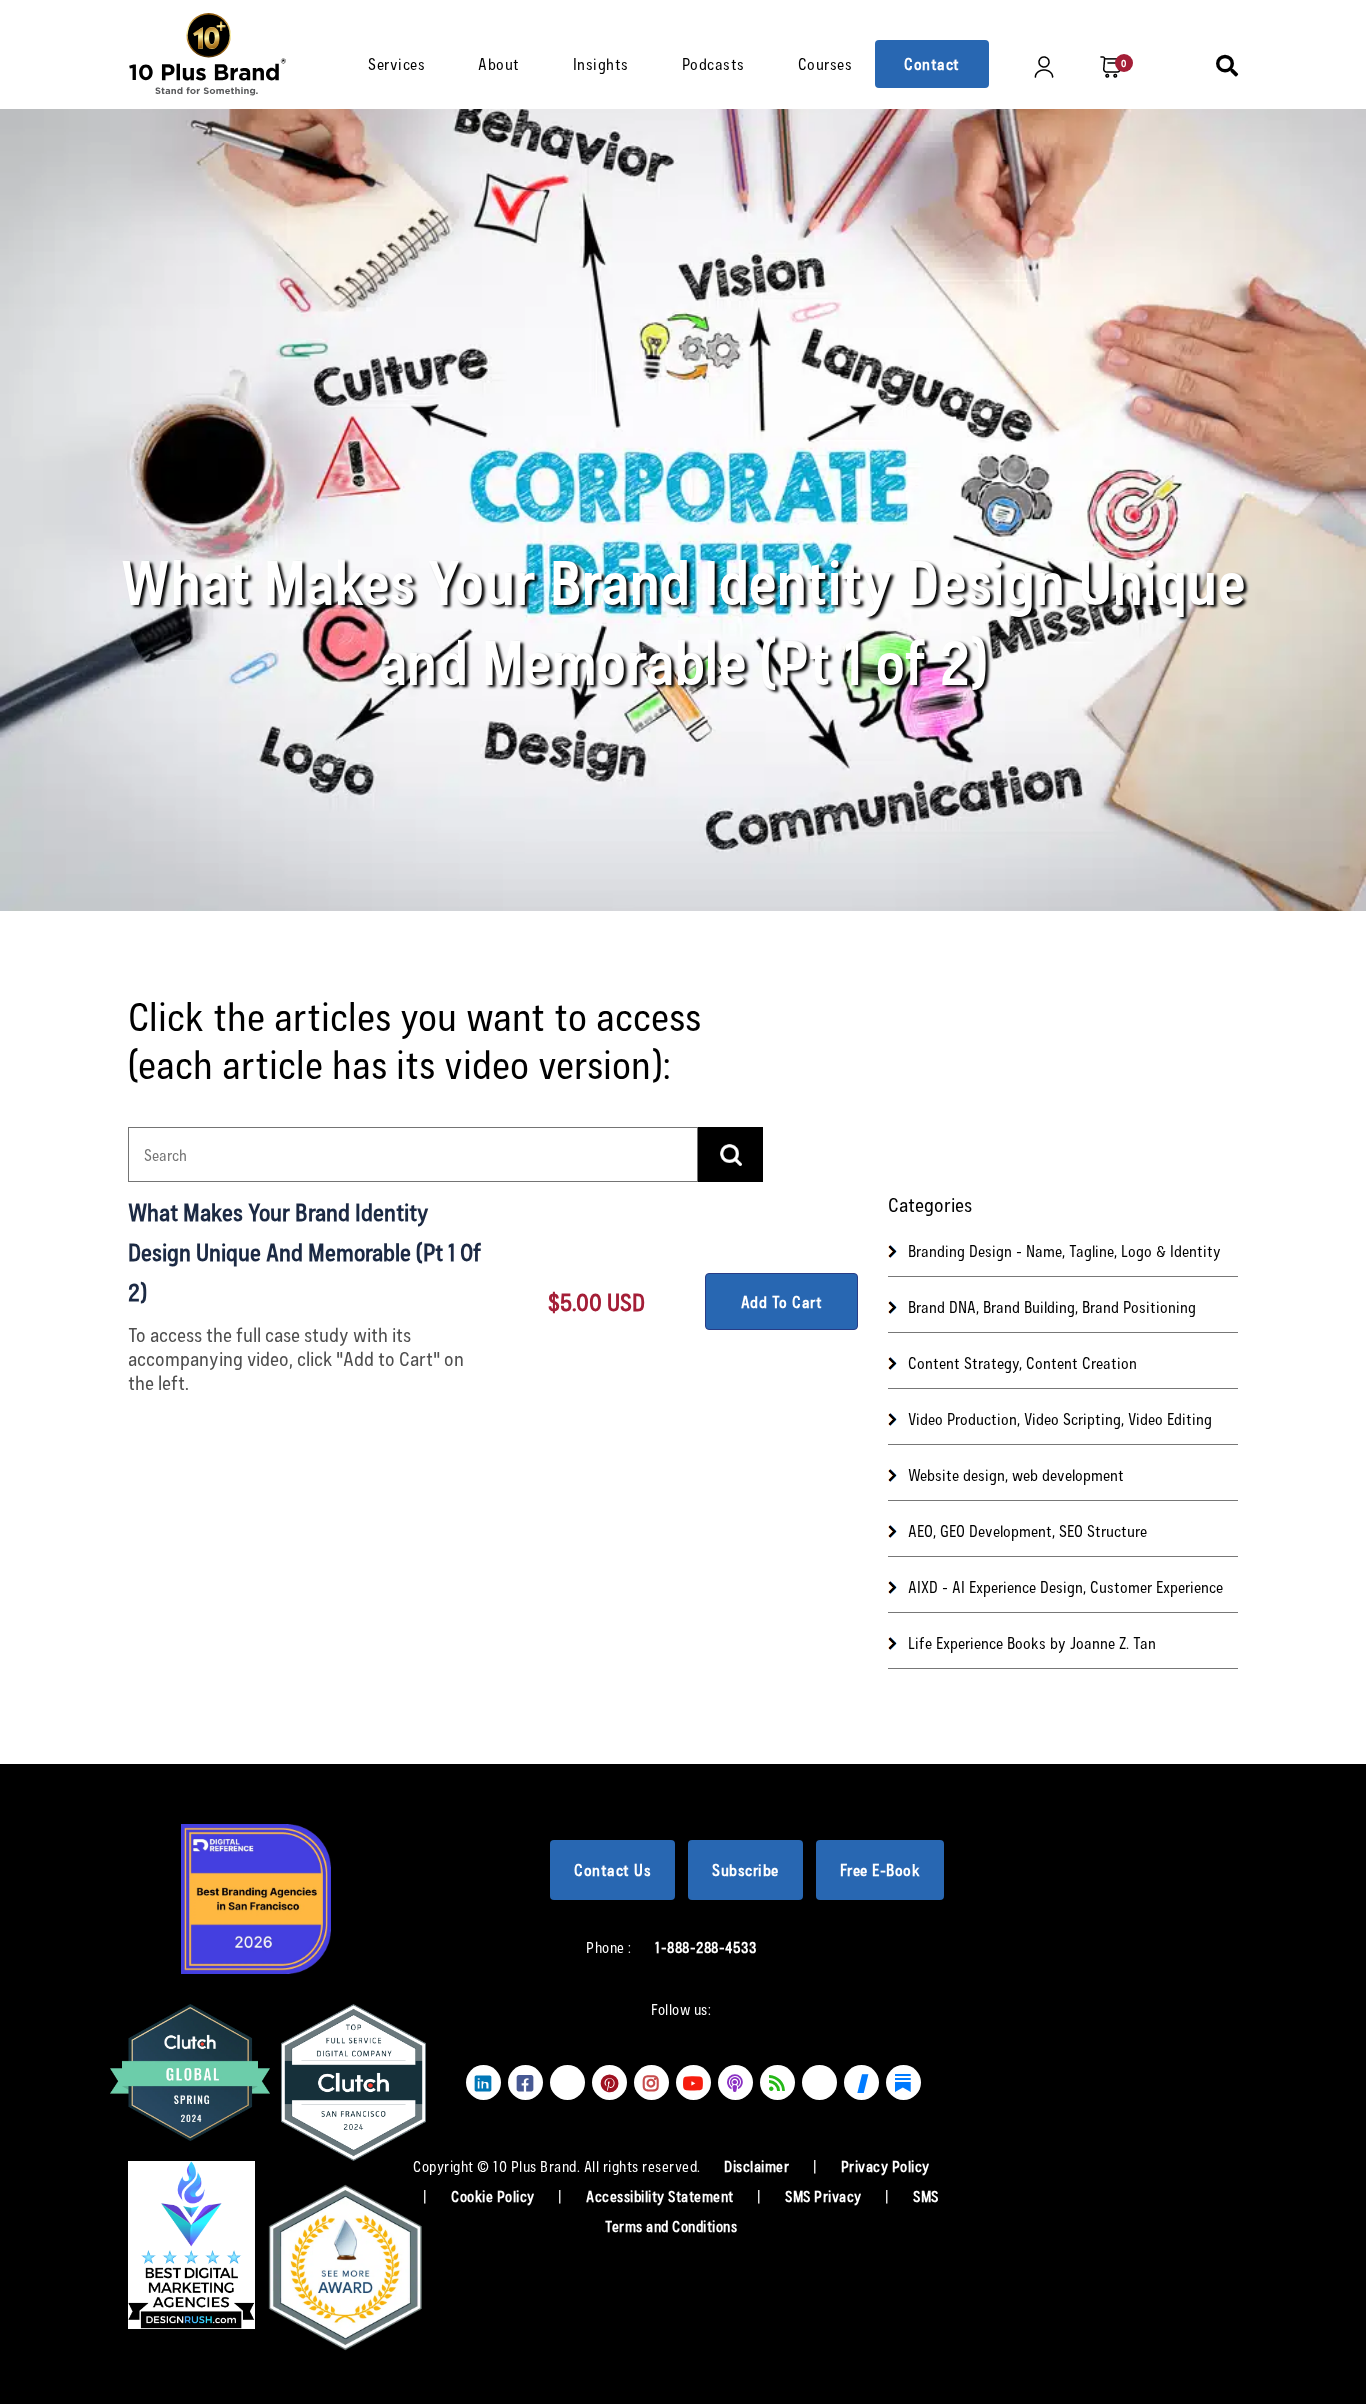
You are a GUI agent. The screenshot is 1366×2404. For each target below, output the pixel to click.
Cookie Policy (494, 2196)
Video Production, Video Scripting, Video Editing (1060, 1418)
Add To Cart (782, 1301)
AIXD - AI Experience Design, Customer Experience (1065, 1586)
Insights (601, 63)
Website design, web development (1016, 1474)
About (499, 63)
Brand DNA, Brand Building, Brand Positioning (1052, 1306)
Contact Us (612, 1869)
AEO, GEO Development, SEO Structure (1027, 1530)
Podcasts (713, 63)
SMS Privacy (825, 2196)
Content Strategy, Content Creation (1022, 1362)
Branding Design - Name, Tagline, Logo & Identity (1064, 1250)
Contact (932, 63)
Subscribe (745, 1869)
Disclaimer (758, 2166)
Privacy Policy (885, 2166)
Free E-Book (880, 1869)
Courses (825, 63)
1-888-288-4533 (705, 1947)
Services (396, 63)
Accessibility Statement (661, 2196)
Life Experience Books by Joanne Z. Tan (1032, 1642)
